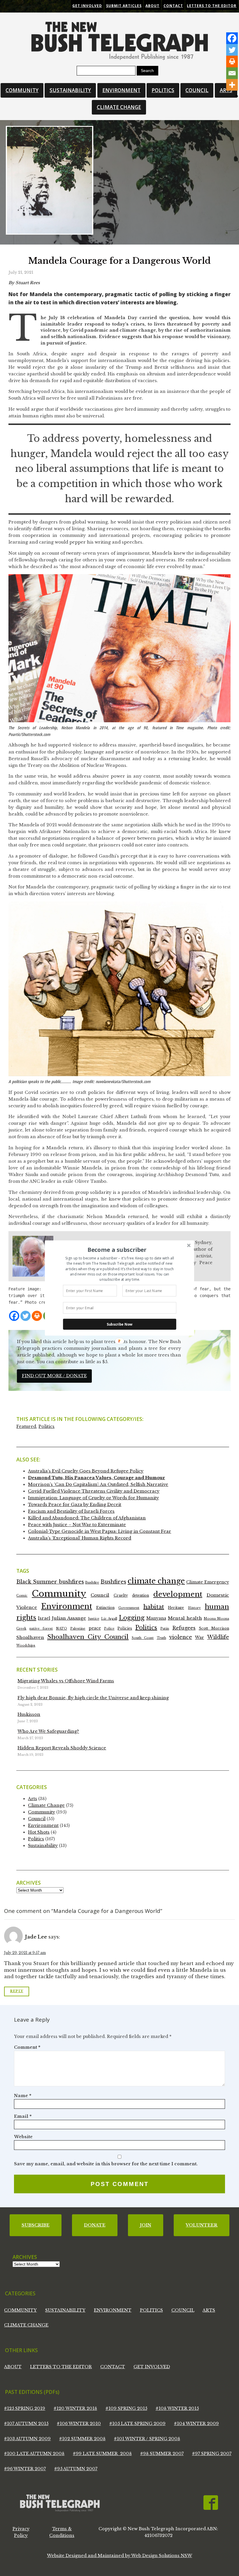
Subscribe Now (120, 1324)
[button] (117, 1250)
